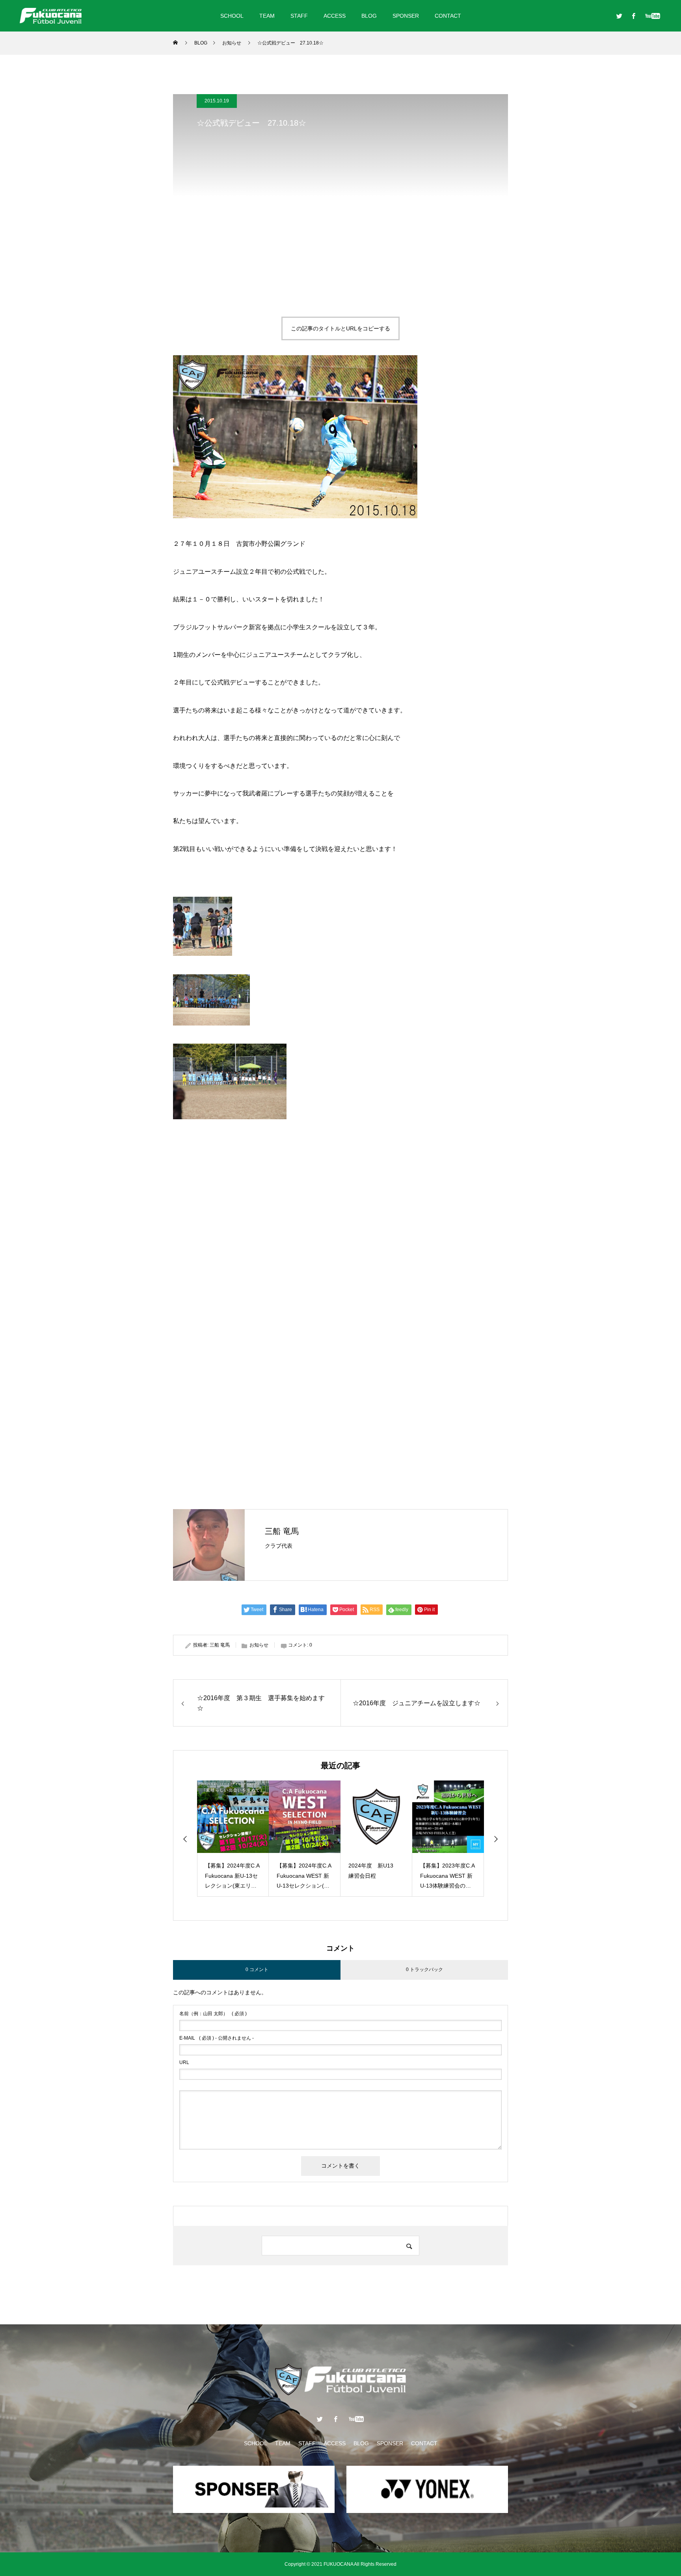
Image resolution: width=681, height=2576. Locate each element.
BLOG (369, 16)
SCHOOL (232, 16)
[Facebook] (633, 16)
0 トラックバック (424, 1970)
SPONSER (406, 16)
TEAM (267, 16)
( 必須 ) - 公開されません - (217, 2038)
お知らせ (259, 1645)
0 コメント (257, 1970)
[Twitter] (619, 16)
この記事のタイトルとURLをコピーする (340, 328)
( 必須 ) (213, 2014)
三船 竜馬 (282, 1531)
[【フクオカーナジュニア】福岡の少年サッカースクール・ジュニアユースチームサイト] (51, 16)
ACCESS (335, 16)
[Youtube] (652, 16)
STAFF (299, 16)
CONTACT (448, 16)
